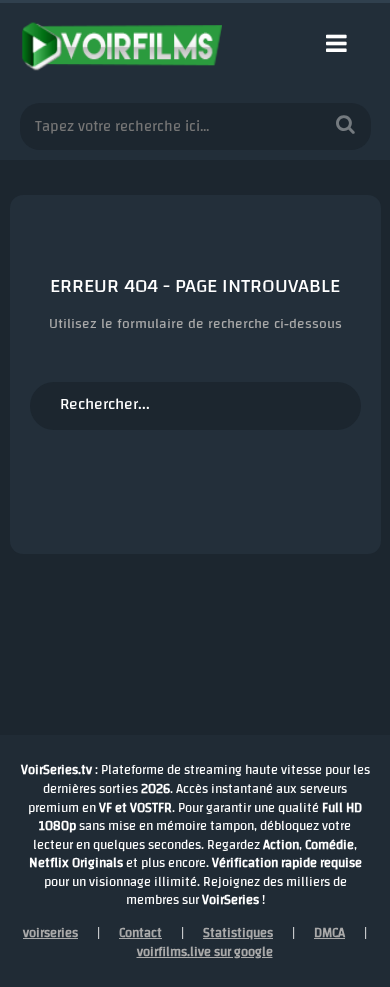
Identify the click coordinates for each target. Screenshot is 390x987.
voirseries (50, 933)
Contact (140, 933)
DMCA (329, 933)
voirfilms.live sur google (205, 952)
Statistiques (238, 933)
